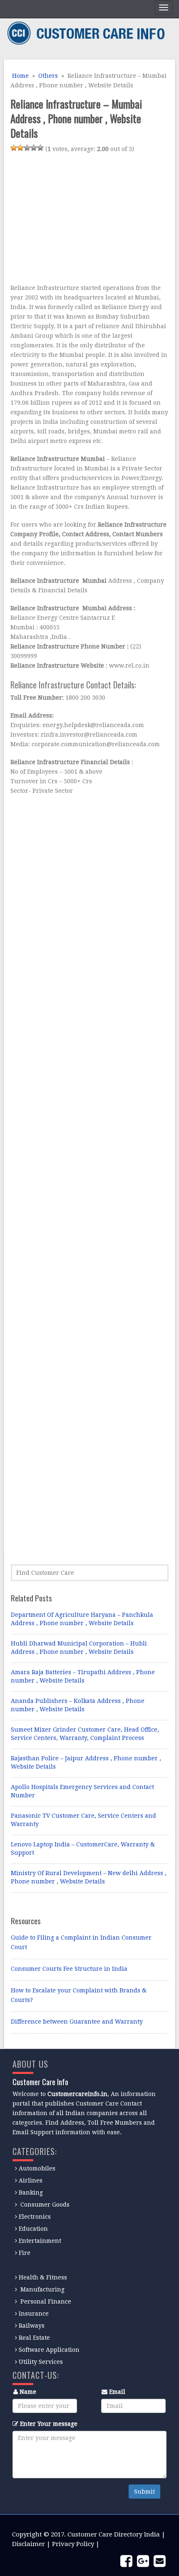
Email (117, 2392)
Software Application (49, 2350)
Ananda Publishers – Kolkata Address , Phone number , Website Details (78, 1705)
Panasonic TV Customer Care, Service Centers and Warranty (83, 1820)
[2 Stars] (20, 148)
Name (28, 2392)
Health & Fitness (43, 2277)
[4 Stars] (34, 148)
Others (48, 76)
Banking (31, 2192)
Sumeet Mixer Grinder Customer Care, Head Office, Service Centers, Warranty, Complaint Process (85, 1734)
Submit (144, 2492)
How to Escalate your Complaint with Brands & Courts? (79, 1995)
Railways (32, 2326)
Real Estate (34, 2338)
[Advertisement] (80, 220)
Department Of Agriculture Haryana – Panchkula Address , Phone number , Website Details (82, 1619)
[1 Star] (14, 148)
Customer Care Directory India (114, 2534)
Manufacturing (42, 2289)
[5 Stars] (40, 148)
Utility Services (41, 2362)
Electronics (35, 2217)
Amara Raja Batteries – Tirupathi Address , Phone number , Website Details (83, 1676)
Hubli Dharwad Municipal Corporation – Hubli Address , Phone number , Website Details (79, 1648)
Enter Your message (49, 2424)
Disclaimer (29, 2544)
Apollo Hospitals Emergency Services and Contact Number (82, 1791)
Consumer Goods (44, 2205)
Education (33, 2229)
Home (20, 76)
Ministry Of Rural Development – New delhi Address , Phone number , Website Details (89, 1877)
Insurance (34, 2314)
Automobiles (37, 2168)
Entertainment (40, 2241)
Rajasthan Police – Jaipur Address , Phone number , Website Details (86, 1762)
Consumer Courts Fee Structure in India (69, 1969)
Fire (25, 2253)
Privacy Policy (73, 2544)
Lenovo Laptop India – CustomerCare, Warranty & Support (83, 1848)
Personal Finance (46, 2301)
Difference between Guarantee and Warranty (77, 2022)
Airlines (31, 2180)
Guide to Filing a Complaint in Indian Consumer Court (81, 1942)
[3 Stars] (27, 148)
